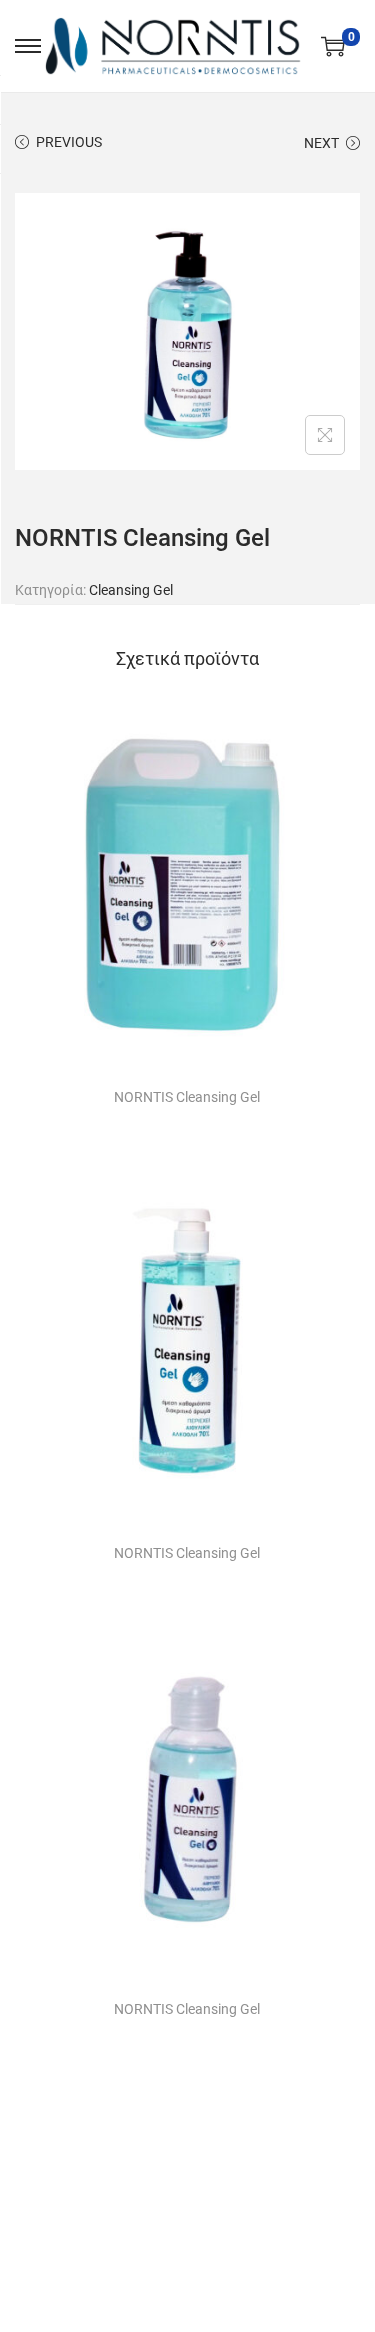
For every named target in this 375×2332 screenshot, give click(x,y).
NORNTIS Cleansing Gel (187, 1097)
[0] (333, 46)
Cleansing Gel (131, 590)
